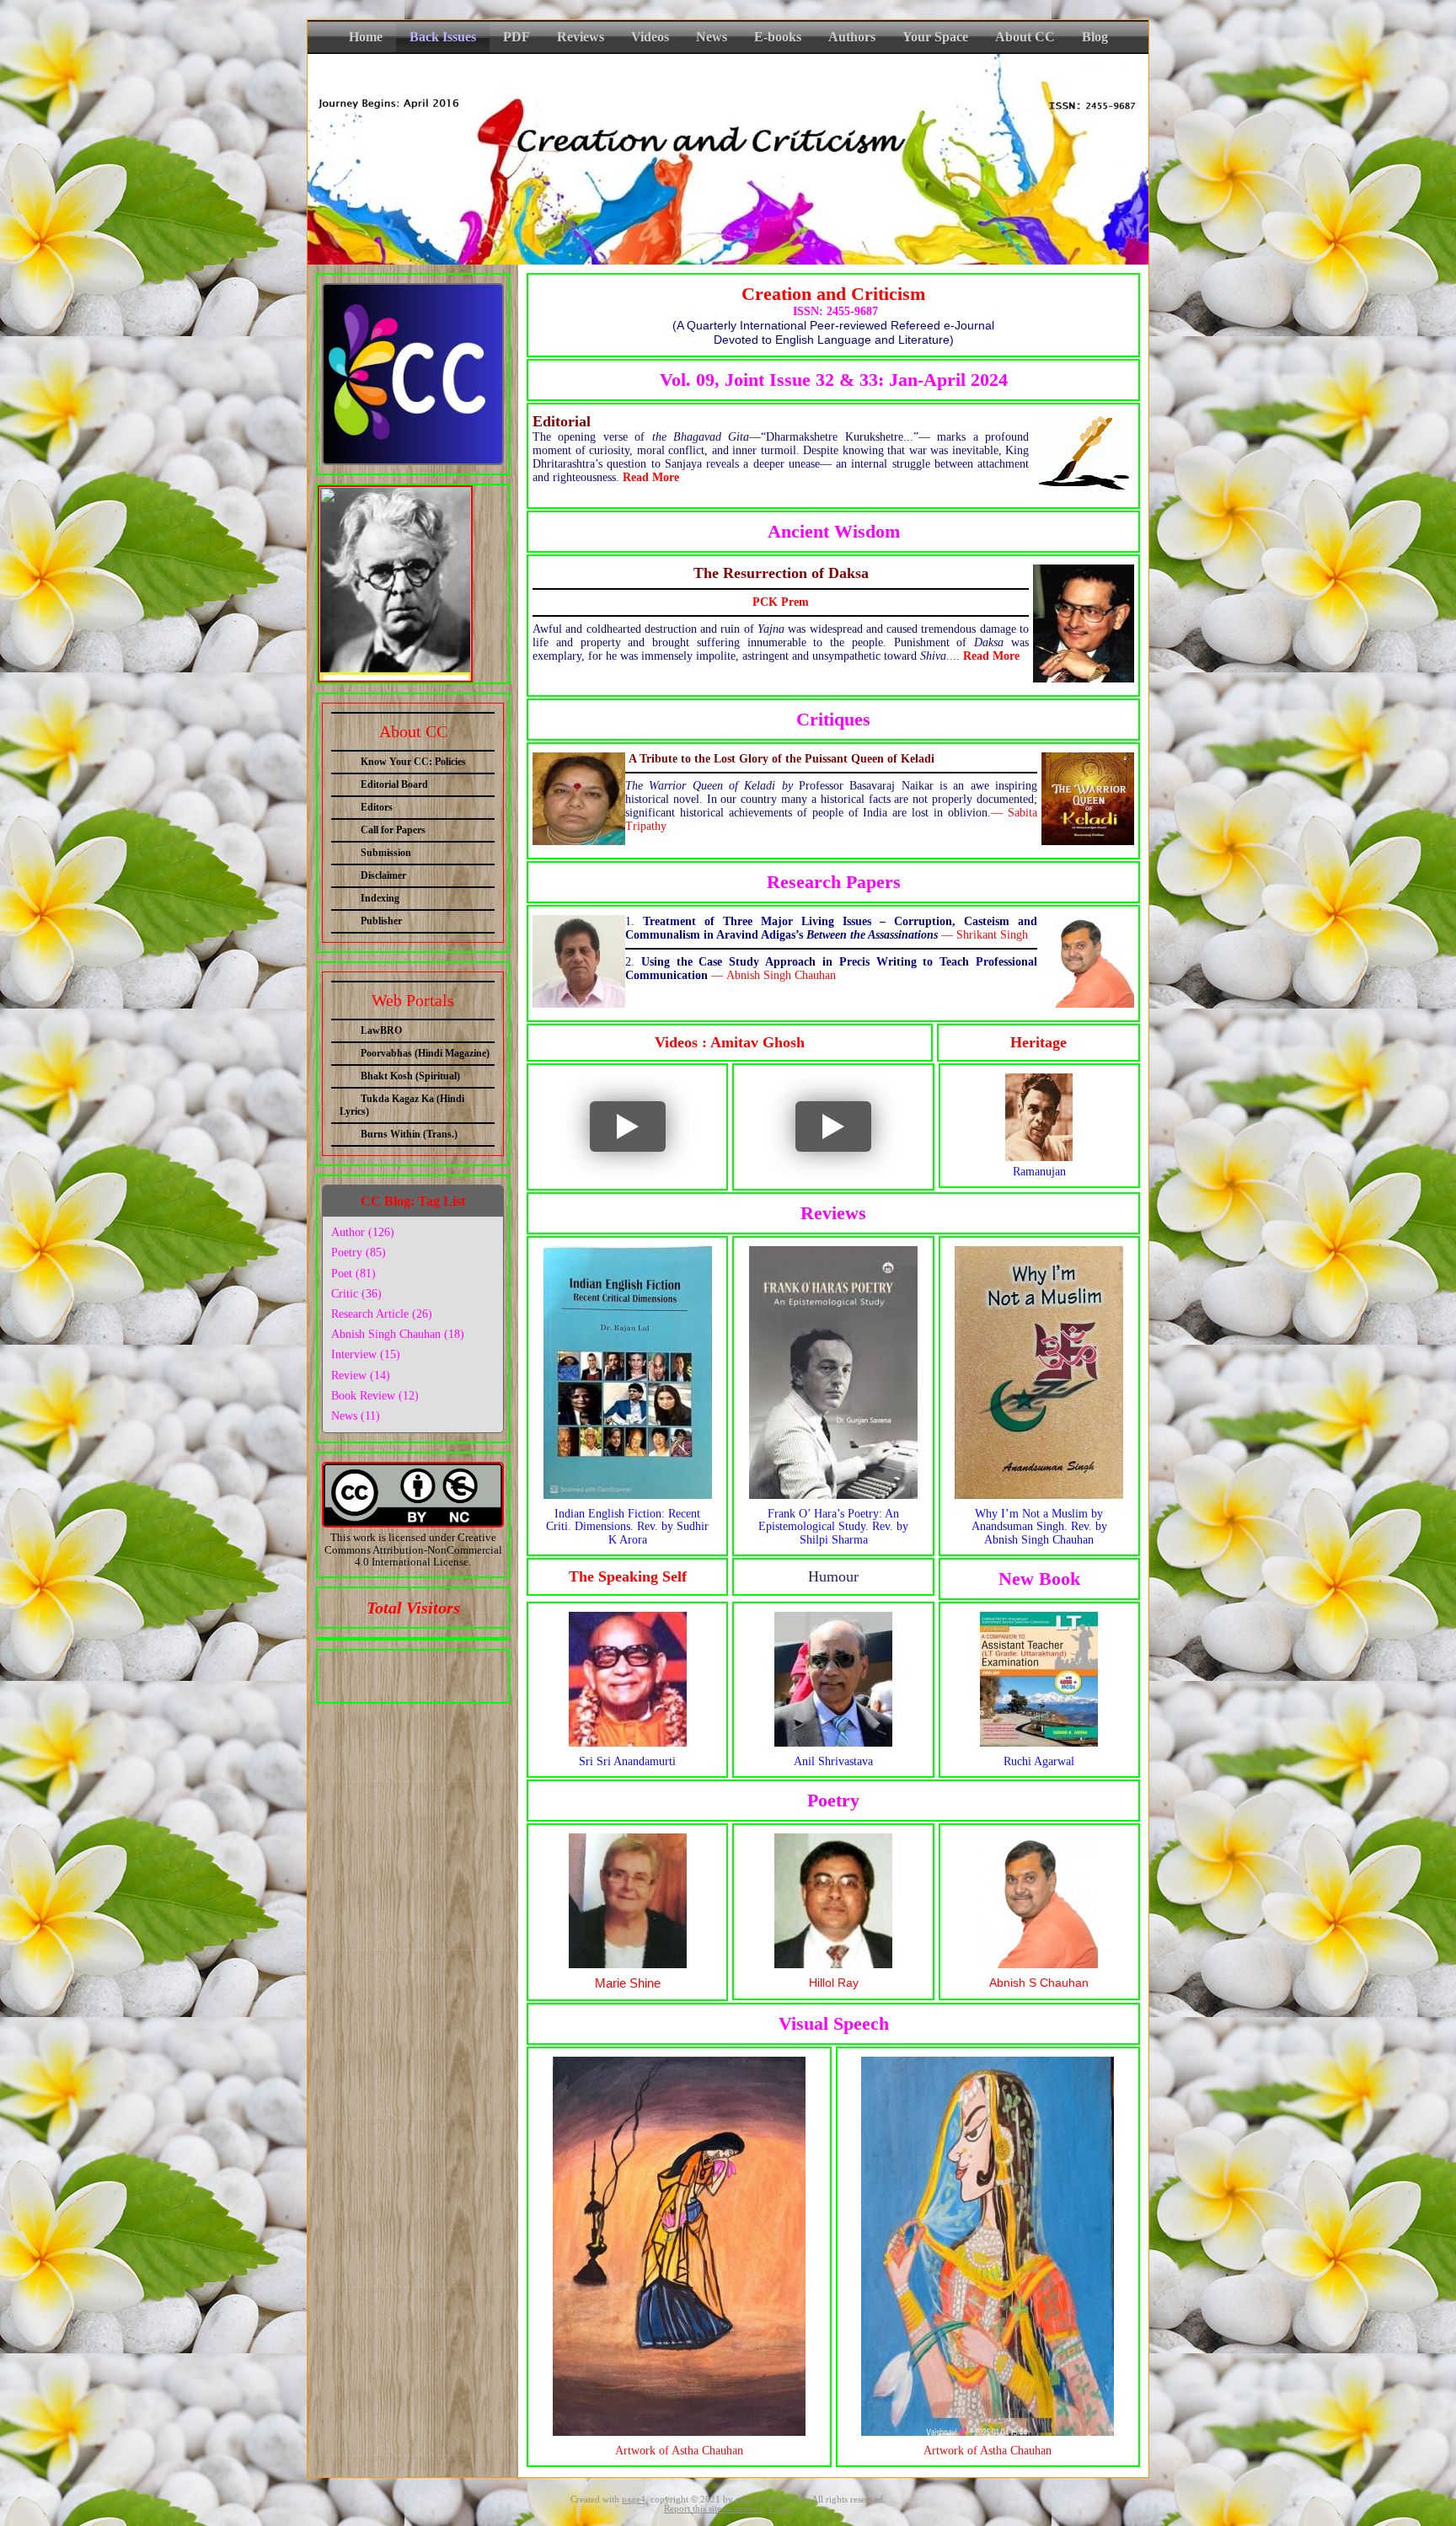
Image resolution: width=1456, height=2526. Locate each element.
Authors (852, 37)
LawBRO (381, 1030)
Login (780, 2509)
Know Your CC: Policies (413, 762)
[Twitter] (395, 1672)
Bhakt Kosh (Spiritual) (410, 1076)
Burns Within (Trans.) (409, 1134)
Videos (650, 37)
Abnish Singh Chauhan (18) (398, 1334)
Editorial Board (394, 784)
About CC (1025, 37)
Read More (651, 477)
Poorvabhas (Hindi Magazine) (425, 1053)
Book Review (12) (375, 1396)
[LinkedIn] (426, 1672)
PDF (517, 37)
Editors (377, 807)
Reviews (581, 37)
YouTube (582, 1100)
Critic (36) (356, 1294)
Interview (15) (366, 1354)
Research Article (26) (382, 1314)
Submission (386, 853)
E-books (778, 37)
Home (366, 37)
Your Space (935, 37)
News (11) (356, 1416)
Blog (1095, 37)
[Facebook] (364, 1672)
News (712, 37)
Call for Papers (393, 830)
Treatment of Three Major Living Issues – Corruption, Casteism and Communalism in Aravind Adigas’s (831, 928)
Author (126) (363, 1232)
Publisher (381, 921)
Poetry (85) (359, 1252)
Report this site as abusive (714, 2509)
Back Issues (443, 37)
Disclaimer (383, 875)
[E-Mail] (458, 1672)
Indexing (380, 898)
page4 (634, 2499)
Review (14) (361, 1375)
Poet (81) (353, 1274)
